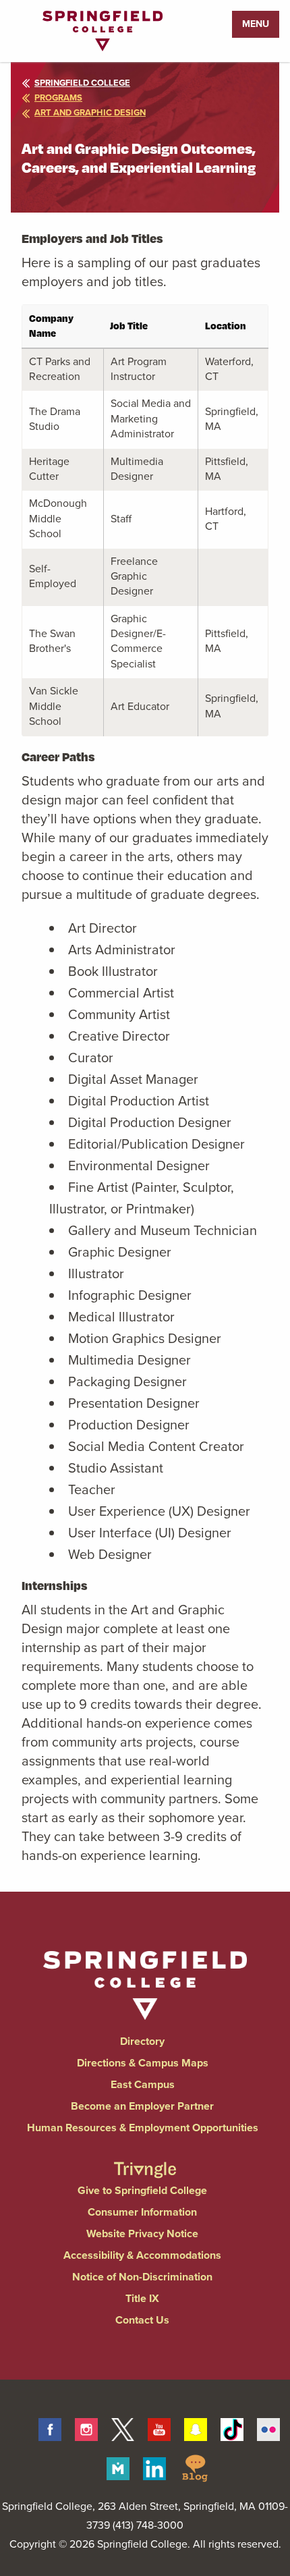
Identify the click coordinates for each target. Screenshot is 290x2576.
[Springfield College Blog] (195, 2467)
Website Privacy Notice (142, 2234)
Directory (142, 2041)
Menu (256, 24)
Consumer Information (142, 2212)
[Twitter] (123, 2428)
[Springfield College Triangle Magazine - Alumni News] (145, 2158)
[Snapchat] (196, 2428)
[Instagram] (86, 2428)
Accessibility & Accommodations (142, 2255)
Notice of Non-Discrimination (142, 2277)
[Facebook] (50, 2428)
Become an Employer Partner (142, 2106)
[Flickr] (268, 2428)
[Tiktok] (232, 2428)
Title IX (142, 2298)
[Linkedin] (154, 2467)
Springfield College (82, 83)
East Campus (143, 2084)
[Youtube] (159, 2428)
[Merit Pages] (118, 2467)
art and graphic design (90, 112)
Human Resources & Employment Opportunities (143, 2128)
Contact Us (142, 2320)
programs (58, 98)
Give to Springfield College (142, 2190)
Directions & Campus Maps (143, 2063)
